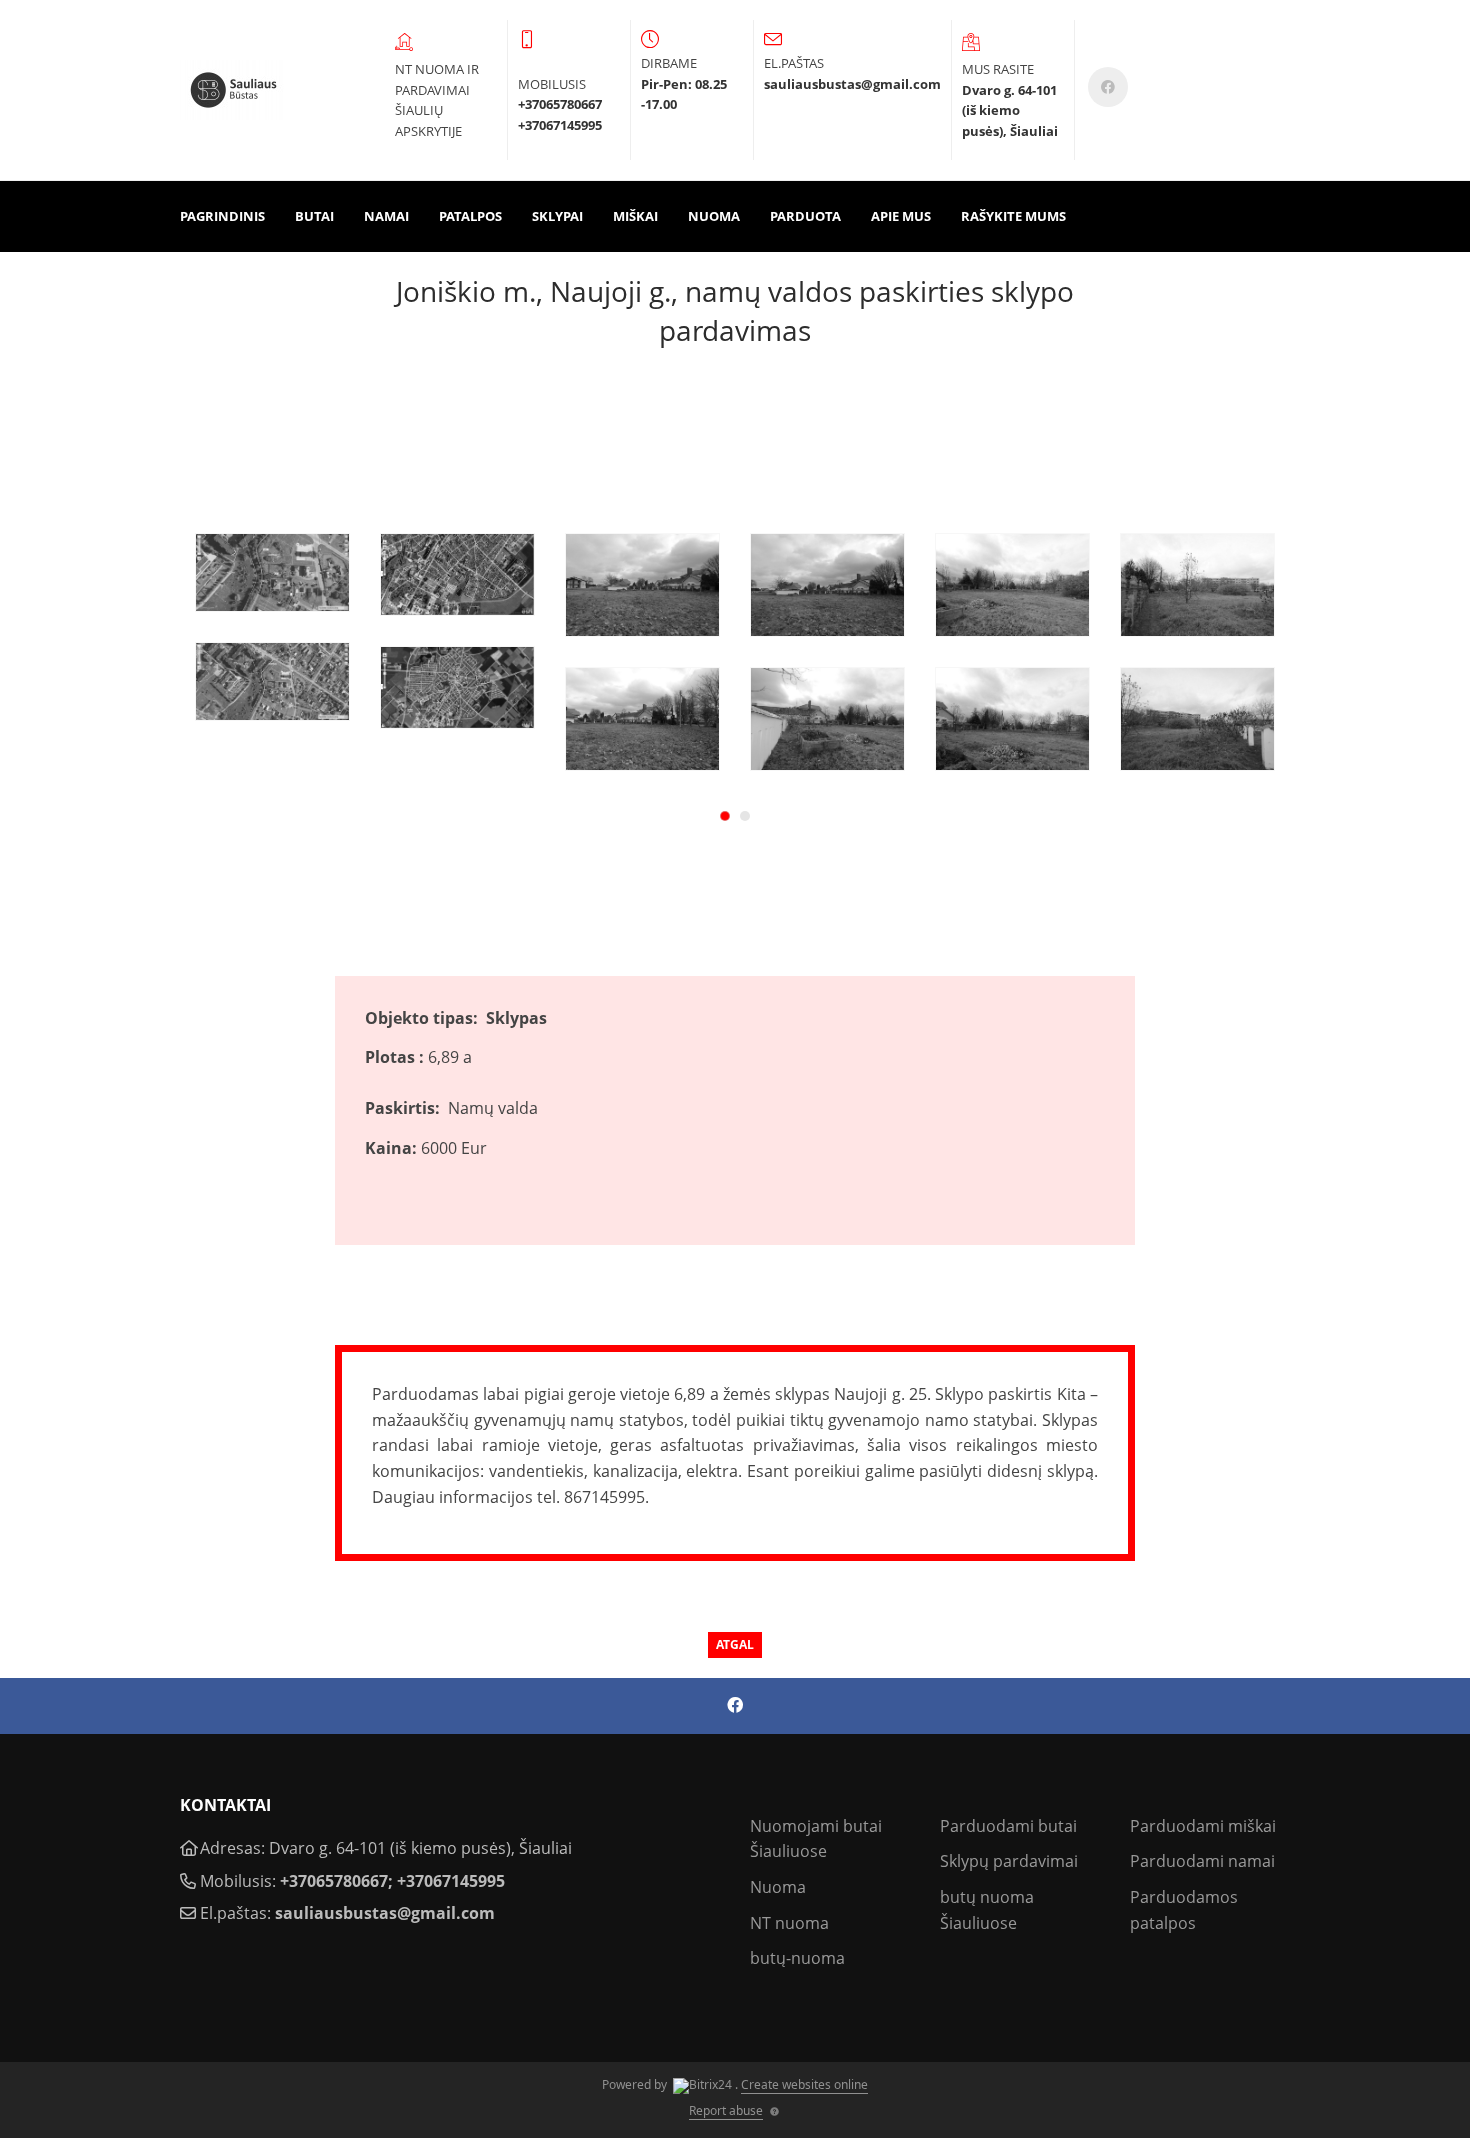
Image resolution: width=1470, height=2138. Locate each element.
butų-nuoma (797, 1958)
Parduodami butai (1008, 1826)
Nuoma (714, 216)
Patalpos (470, 216)
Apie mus (901, 216)
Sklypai (557, 216)
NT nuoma (789, 1923)
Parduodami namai (1202, 1861)
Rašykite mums (1013, 216)
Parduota (805, 216)
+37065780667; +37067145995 (392, 1881)
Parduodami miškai (1203, 1826)
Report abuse (726, 2110)
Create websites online (804, 2084)
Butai (314, 216)
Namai (386, 216)
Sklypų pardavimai (1009, 1861)
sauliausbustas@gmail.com (385, 1913)
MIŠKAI (635, 216)
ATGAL (735, 1644)
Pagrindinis (222, 216)
